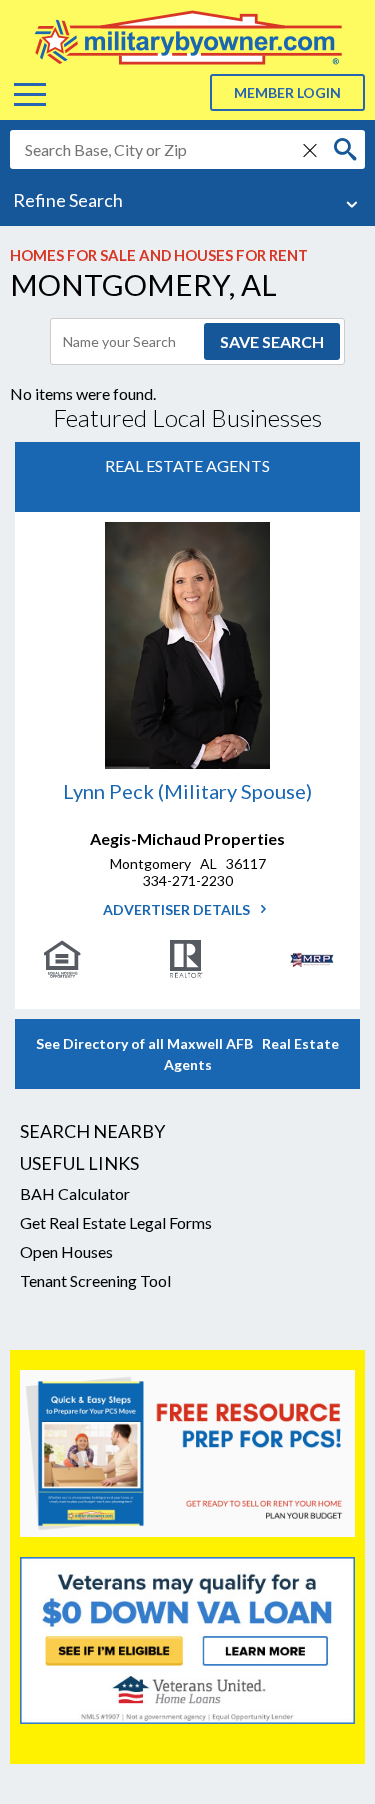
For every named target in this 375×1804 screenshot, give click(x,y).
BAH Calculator (75, 1193)
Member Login (287, 92)
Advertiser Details (178, 909)
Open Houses (66, 1251)
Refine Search (68, 200)
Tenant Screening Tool (95, 1280)
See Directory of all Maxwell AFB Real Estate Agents (187, 1054)
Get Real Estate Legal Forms (116, 1222)
